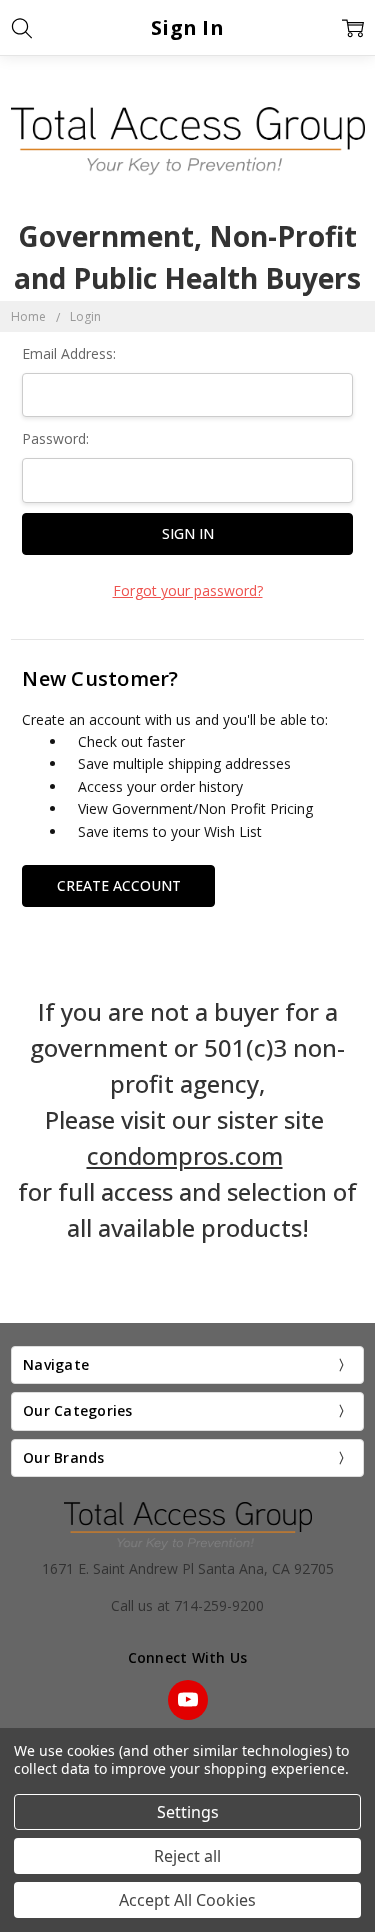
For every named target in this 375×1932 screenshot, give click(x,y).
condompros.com (185, 1155)
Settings (188, 1812)
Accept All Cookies (187, 1900)
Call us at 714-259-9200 (187, 1605)
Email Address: (69, 353)
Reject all (187, 1856)
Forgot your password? (188, 590)
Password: (55, 438)
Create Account (119, 885)
